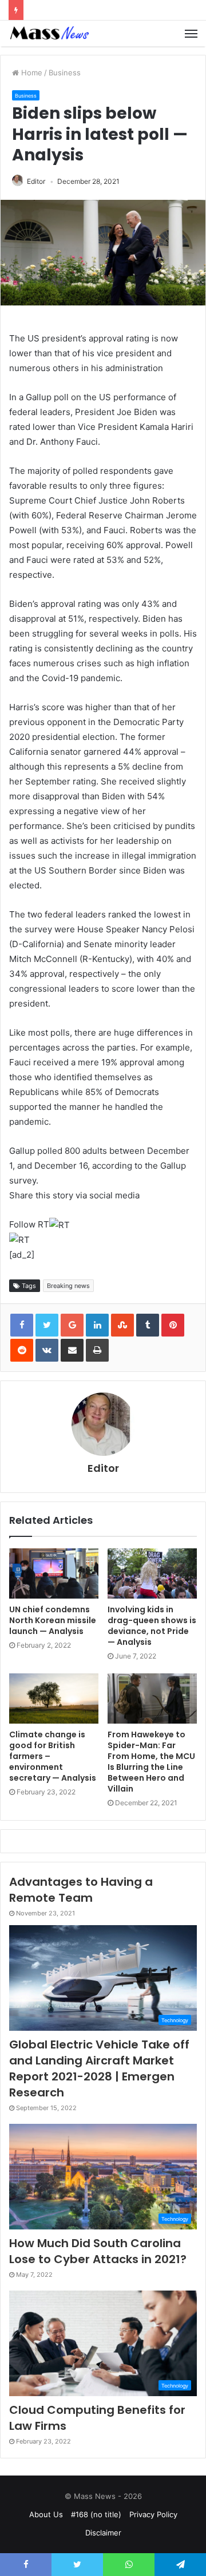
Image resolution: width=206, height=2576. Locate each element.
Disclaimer (103, 2533)
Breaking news (68, 1286)
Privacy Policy (153, 2514)
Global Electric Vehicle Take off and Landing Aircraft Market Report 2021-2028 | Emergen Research (99, 2068)
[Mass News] (49, 33)
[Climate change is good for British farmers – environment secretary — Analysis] (54, 1698)
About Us (46, 2514)
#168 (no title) (96, 2514)
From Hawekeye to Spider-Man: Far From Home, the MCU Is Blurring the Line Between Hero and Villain (151, 1762)
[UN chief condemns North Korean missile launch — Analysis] (54, 1573)
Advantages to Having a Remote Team (81, 1890)
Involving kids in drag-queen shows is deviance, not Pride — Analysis (152, 1626)
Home (31, 73)
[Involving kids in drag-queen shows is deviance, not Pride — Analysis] (152, 1573)
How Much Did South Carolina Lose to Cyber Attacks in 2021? (98, 2251)
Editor (36, 181)
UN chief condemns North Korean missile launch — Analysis (53, 1620)
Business (65, 73)
